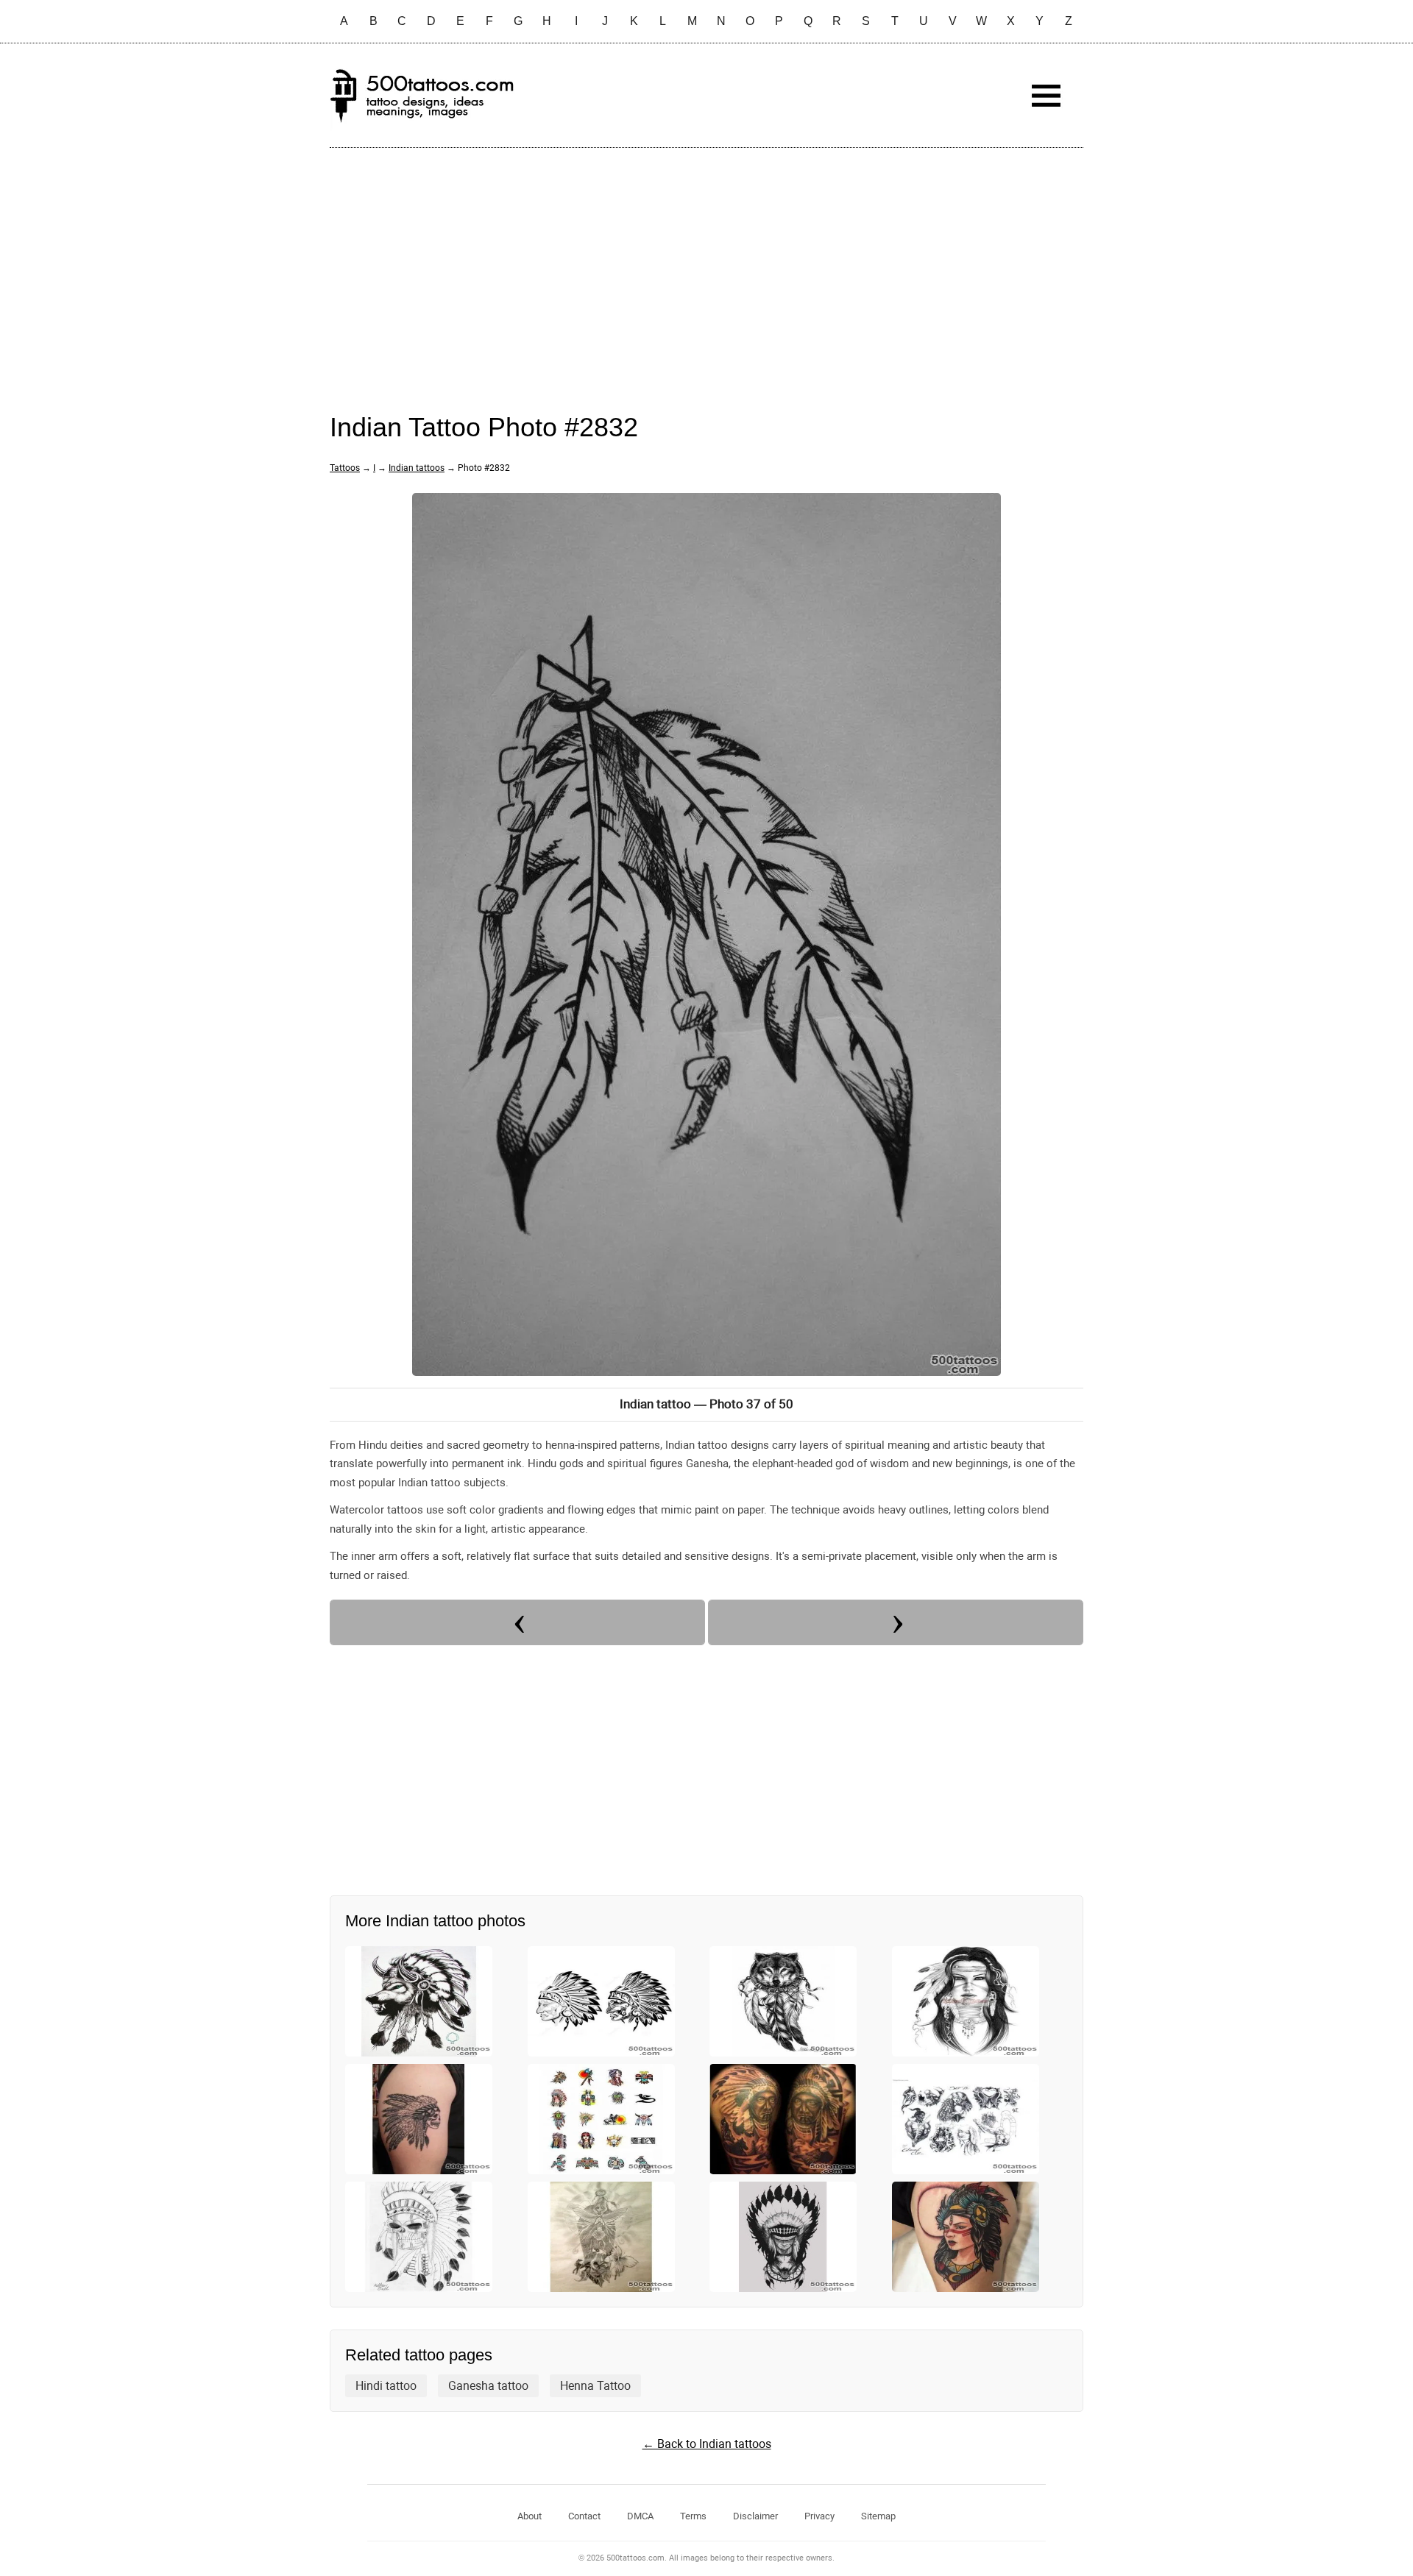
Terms (693, 2516)
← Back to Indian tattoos (707, 2444)
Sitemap (878, 2516)
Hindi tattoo (386, 2386)
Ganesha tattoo (488, 2386)
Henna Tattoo (595, 2386)
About (530, 2516)
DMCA (640, 2516)
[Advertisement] (706, 266)
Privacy (819, 2516)
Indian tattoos (417, 468)
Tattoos (345, 468)
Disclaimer (755, 2516)
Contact (584, 2516)
